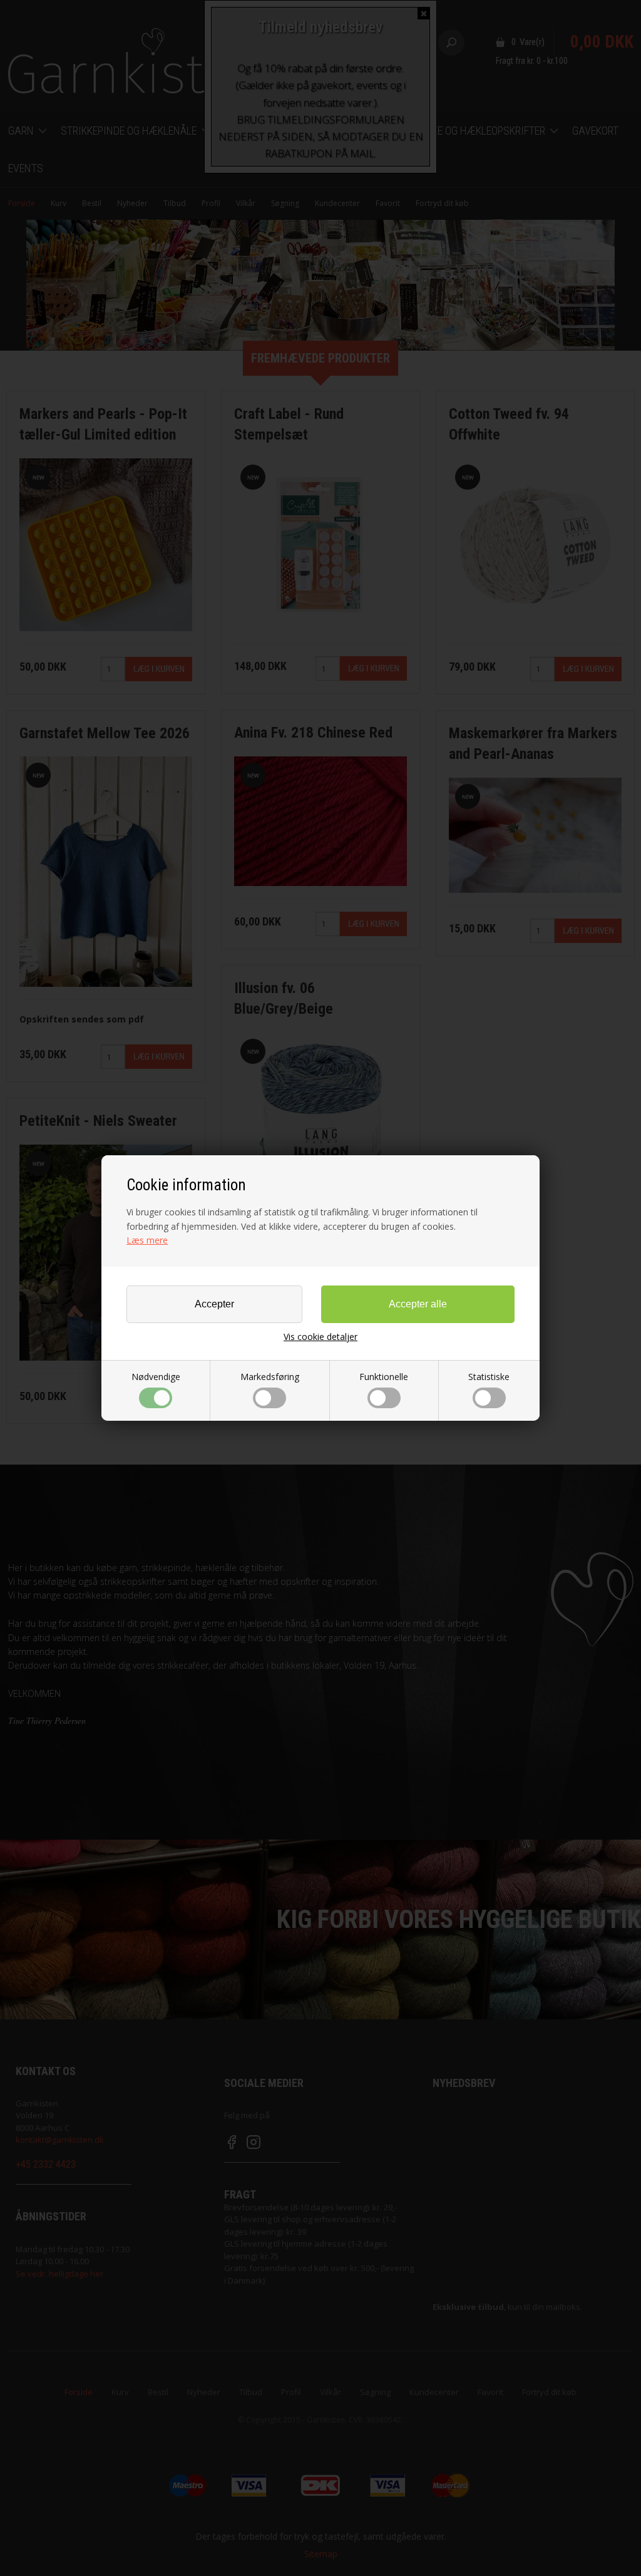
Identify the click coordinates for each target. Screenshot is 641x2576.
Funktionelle (384, 1377)
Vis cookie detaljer (320, 1337)
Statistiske (489, 1377)
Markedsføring (270, 1377)
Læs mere (147, 1240)
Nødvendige (156, 1377)
